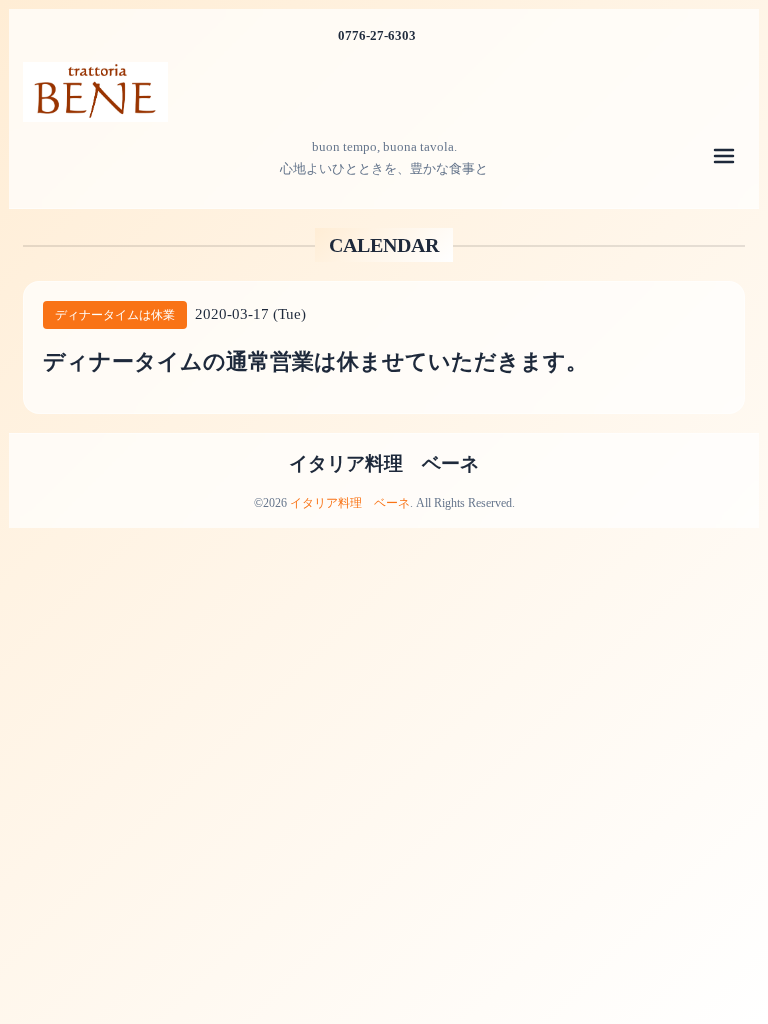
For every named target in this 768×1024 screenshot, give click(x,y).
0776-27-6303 (377, 35)
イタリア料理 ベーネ (384, 463)
